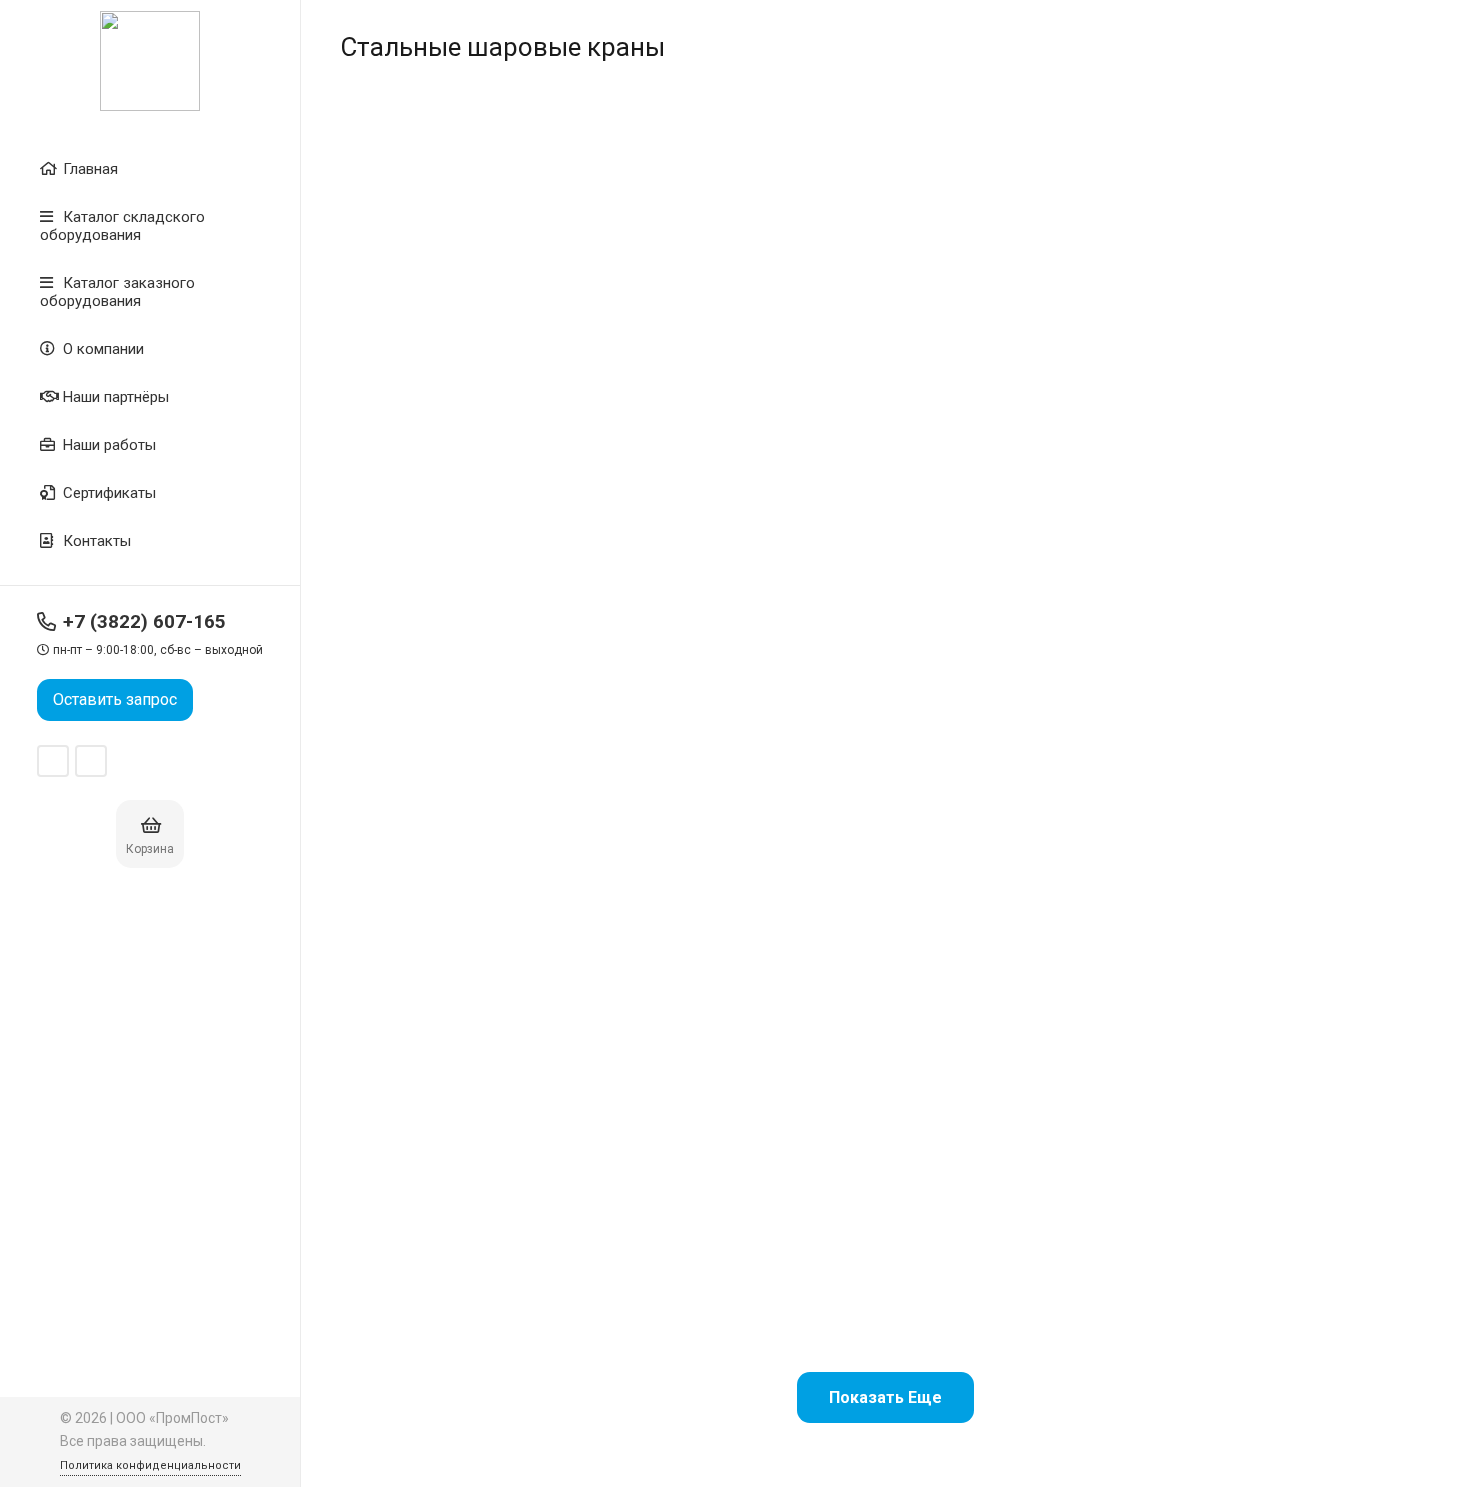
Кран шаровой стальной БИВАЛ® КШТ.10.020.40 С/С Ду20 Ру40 (462, 448)
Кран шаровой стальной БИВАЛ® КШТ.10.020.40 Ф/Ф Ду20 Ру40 (744, 448)
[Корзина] (151, 825)
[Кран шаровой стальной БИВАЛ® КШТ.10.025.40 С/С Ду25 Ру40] (1025, 283)
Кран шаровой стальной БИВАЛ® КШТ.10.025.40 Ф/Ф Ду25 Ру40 (1305, 448)
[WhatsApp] (53, 761)
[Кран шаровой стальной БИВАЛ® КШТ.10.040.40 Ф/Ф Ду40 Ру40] (1306, 687)
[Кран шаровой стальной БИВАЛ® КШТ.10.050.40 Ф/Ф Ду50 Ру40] (745, 1091)
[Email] (91, 761)
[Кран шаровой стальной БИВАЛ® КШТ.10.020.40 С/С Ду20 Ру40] (464, 283)
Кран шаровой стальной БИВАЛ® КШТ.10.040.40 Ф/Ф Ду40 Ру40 (1305, 853)
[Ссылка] (150, 61)
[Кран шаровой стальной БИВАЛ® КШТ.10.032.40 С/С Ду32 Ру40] (464, 687)
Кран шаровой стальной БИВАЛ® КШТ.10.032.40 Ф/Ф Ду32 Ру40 (744, 853)
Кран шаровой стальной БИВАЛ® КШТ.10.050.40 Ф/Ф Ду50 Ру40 (744, 1257)
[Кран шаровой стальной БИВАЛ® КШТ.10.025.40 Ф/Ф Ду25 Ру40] (1306, 283)
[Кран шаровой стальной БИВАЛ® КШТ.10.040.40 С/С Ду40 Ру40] (1025, 687)
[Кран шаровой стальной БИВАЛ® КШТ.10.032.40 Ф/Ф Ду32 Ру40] (745, 687)
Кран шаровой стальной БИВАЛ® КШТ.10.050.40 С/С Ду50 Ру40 (462, 1257)
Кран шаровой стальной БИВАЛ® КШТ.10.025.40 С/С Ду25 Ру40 (1023, 448)
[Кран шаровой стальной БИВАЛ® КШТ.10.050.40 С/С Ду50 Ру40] (464, 1091)
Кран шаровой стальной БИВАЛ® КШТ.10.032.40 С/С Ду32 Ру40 (462, 853)
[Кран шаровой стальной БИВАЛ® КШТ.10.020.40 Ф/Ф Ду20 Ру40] (745, 283)
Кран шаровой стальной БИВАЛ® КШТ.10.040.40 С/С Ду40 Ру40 (1023, 853)
